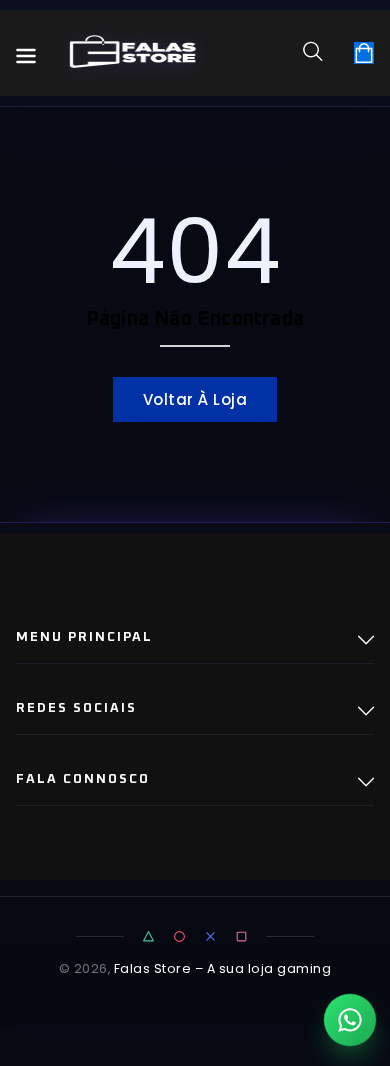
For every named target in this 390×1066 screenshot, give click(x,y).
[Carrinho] (364, 53)
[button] (320, 51)
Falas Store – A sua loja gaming (223, 968)
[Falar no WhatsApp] (350, 1020)
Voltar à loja (195, 399)
